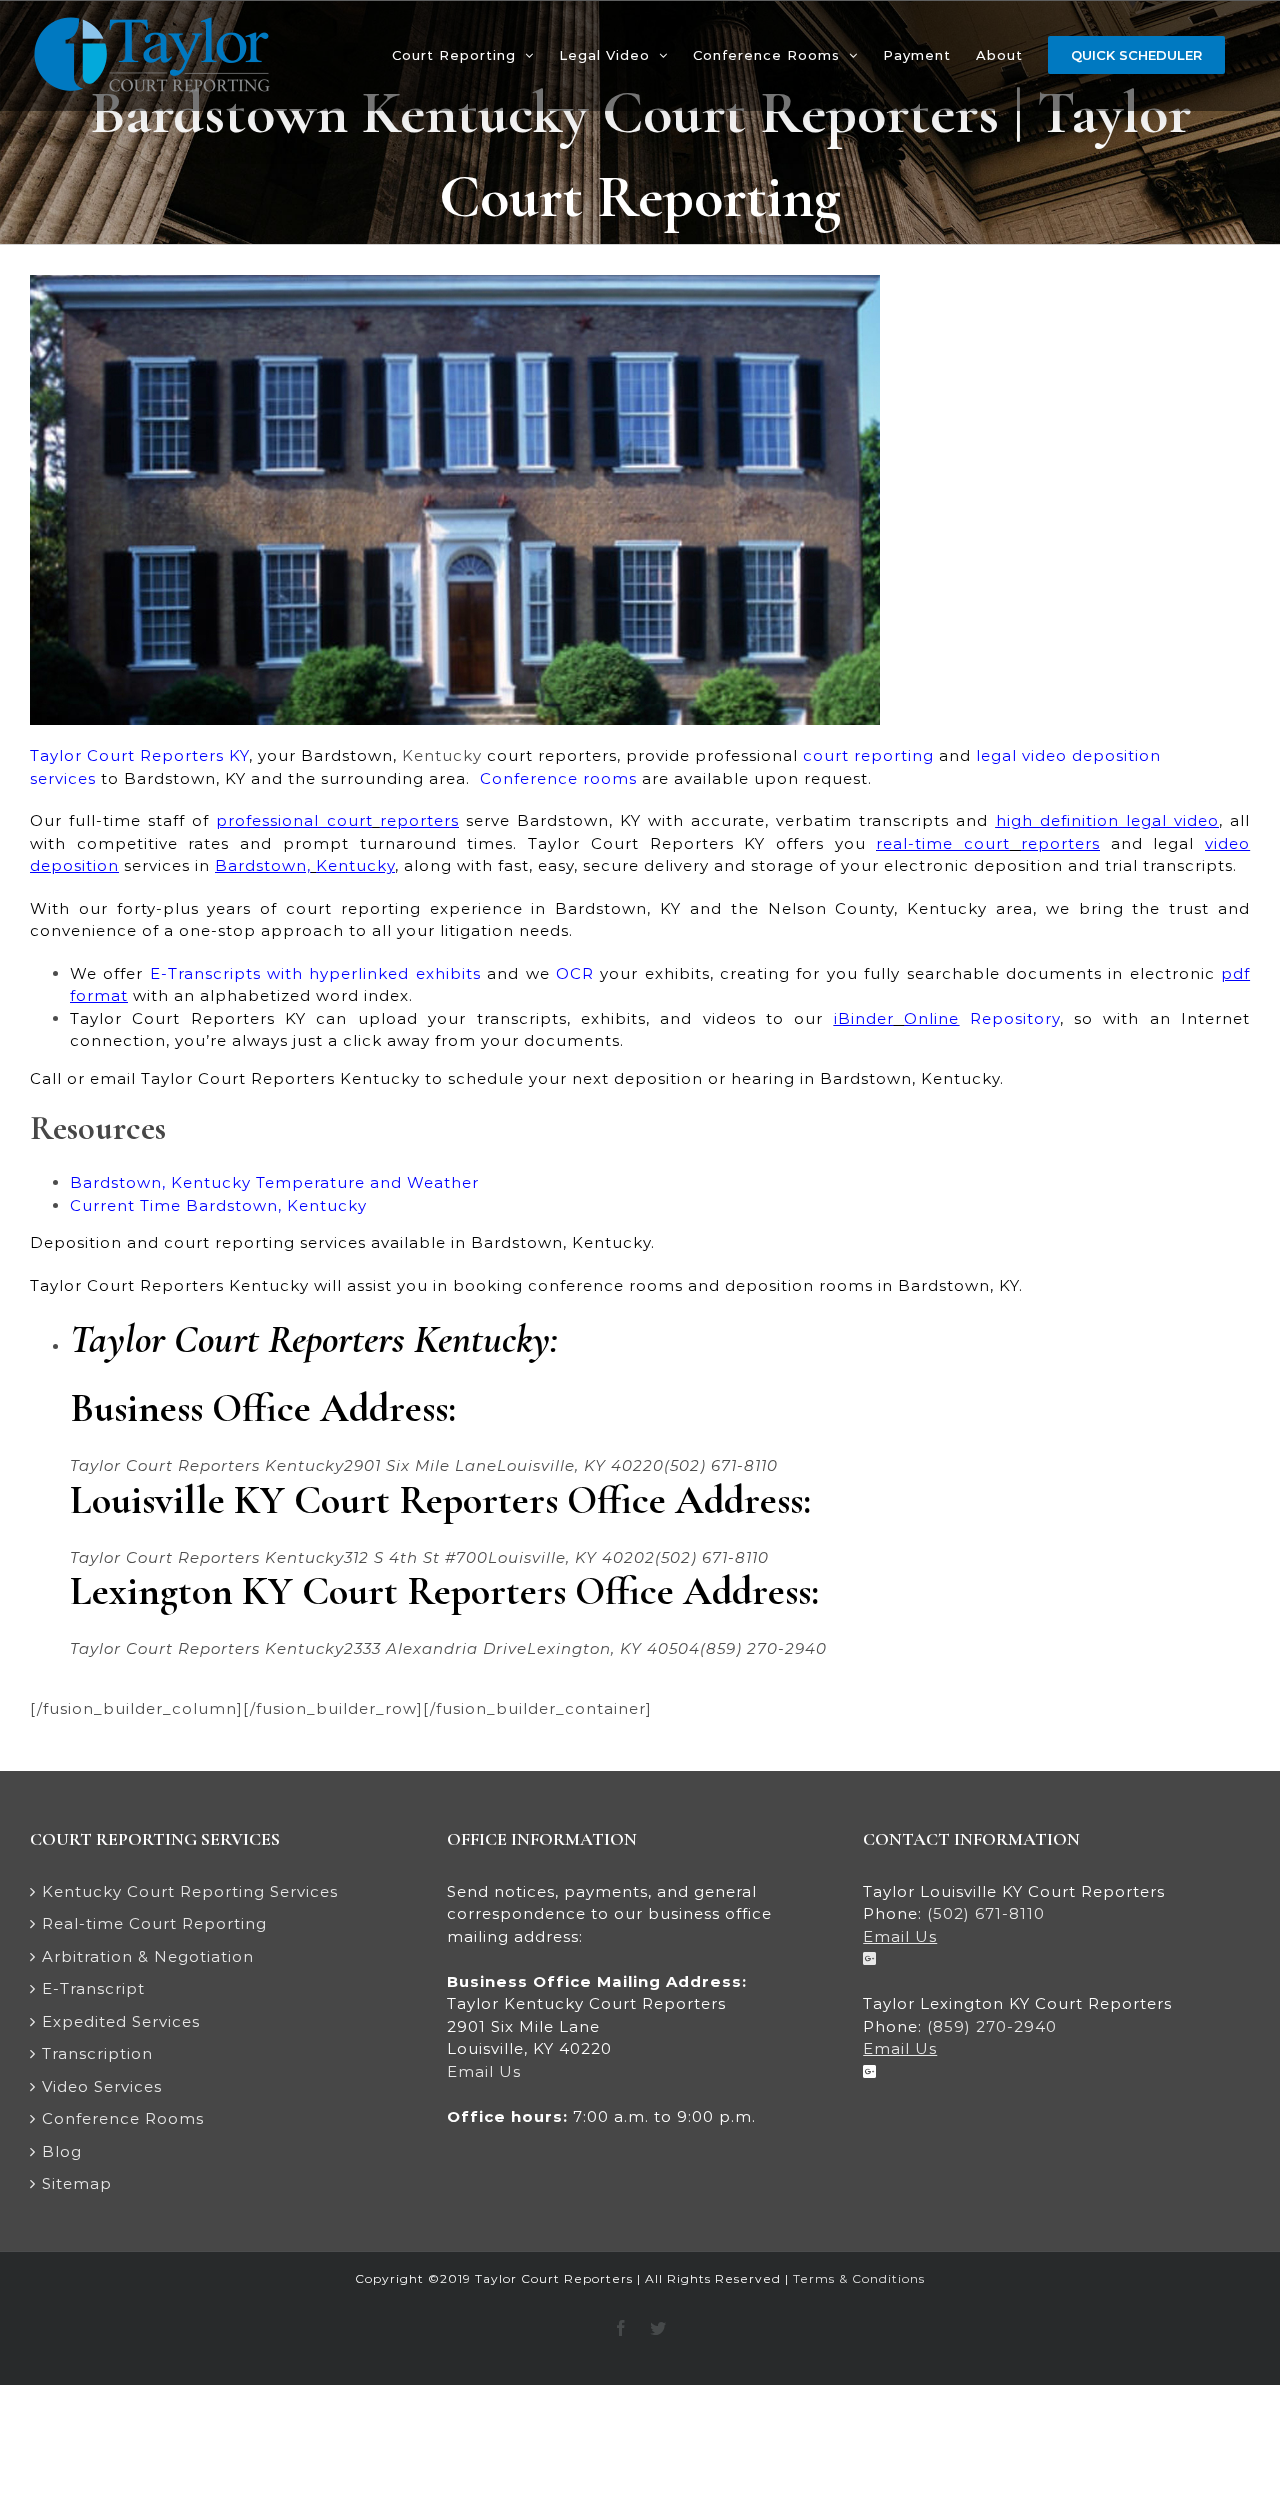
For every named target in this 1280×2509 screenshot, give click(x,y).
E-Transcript (93, 1988)
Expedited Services (121, 2021)
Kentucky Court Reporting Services (190, 1891)
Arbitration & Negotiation (148, 1956)
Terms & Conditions (859, 2278)
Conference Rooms (123, 2118)
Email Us (484, 2071)
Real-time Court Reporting (154, 1923)
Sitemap (77, 2183)
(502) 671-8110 (986, 1913)
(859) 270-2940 (992, 2026)
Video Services (102, 2086)
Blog (62, 2151)
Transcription (97, 2053)
